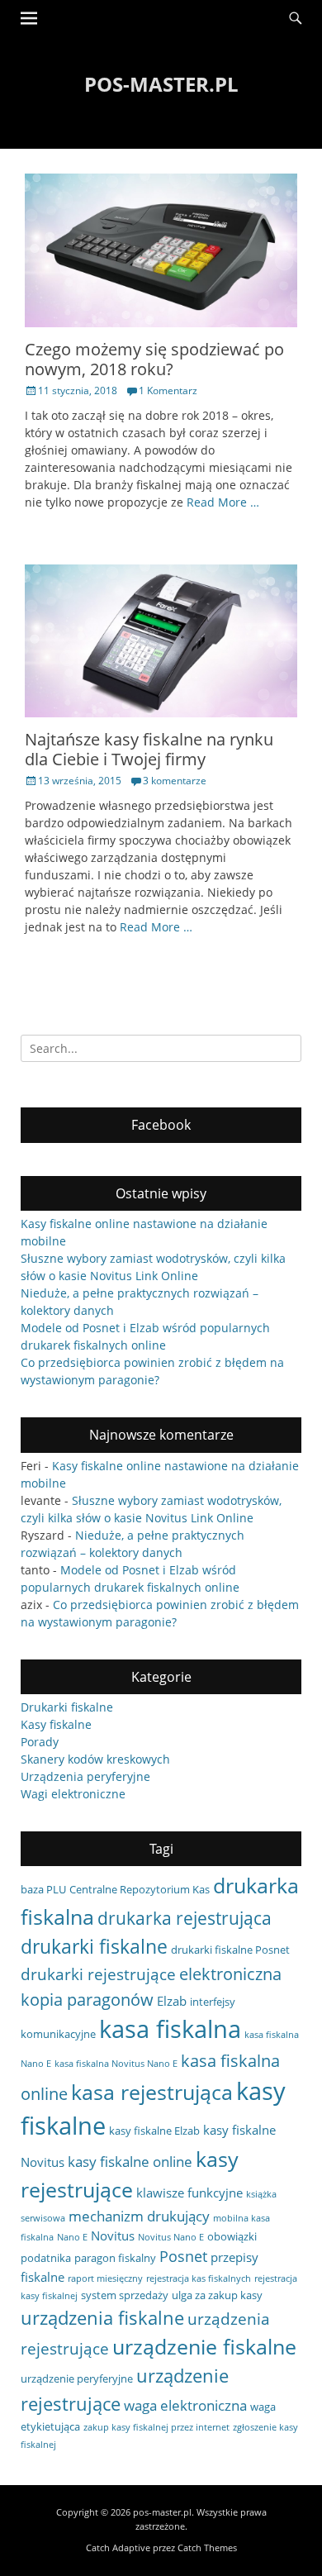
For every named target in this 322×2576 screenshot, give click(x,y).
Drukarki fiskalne (67, 1707)
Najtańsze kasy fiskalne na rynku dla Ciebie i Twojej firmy (149, 749)
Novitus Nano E (171, 2237)
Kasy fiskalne (56, 1724)
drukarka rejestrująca (185, 1918)
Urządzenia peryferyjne (85, 1776)
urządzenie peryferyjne (77, 2378)
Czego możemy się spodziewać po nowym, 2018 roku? (154, 359)
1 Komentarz (168, 390)
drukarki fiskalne (94, 1946)
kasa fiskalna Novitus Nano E (116, 2064)
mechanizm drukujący (139, 2216)
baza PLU (43, 1889)
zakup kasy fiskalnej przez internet (156, 2427)
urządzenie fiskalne (204, 2346)
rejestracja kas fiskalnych (199, 2278)
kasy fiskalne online (130, 2162)
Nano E (72, 2237)
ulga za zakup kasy (217, 2295)
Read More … (223, 502)
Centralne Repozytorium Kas (140, 1889)
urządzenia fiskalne (102, 2317)
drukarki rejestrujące (98, 1974)
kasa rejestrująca (152, 2092)
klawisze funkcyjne (189, 2193)
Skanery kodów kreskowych (95, 1759)
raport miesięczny (105, 2278)
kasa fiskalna (170, 2029)
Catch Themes (207, 2547)
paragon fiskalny (115, 2258)
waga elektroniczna (185, 2405)
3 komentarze (175, 781)
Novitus (113, 2236)
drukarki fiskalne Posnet (230, 1950)
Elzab (172, 2001)
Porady (40, 1742)
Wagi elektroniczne (73, 1794)
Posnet (183, 2256)
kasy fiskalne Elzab (154, 2131)
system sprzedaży (125, 2295)
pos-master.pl (161, 84)
